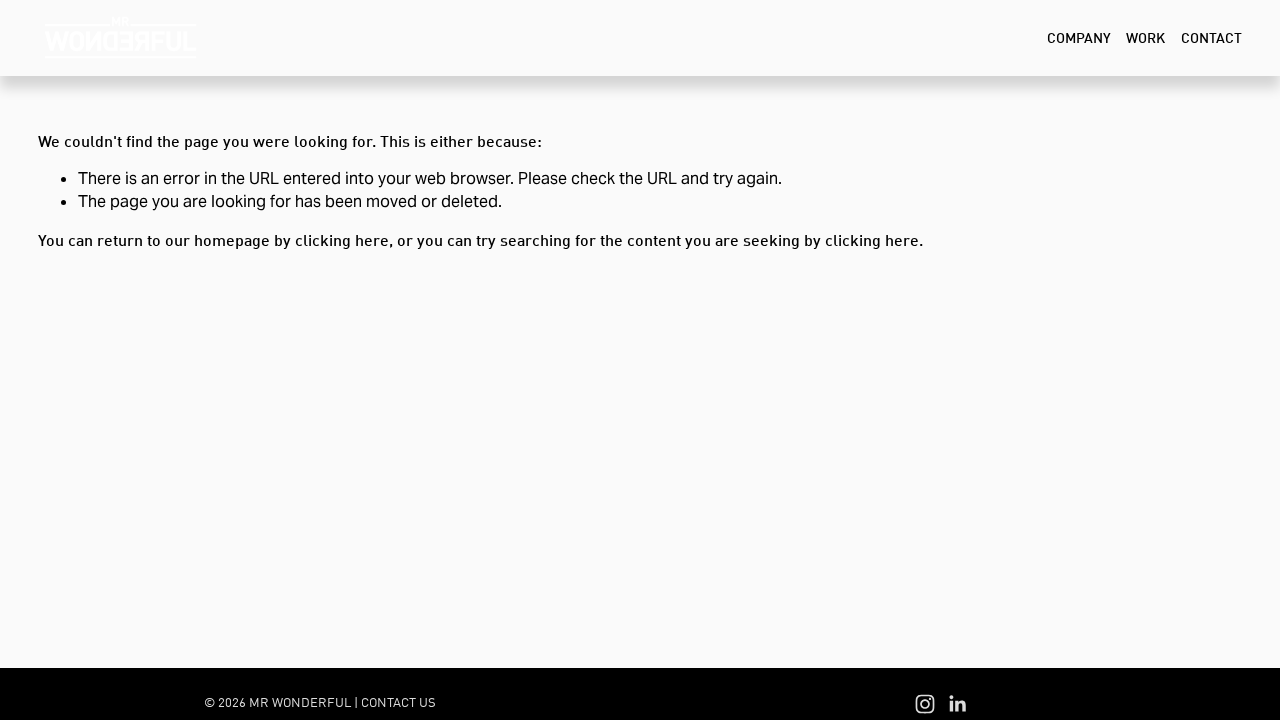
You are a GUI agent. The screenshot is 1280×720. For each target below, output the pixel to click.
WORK (1145, 37)
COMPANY (1079, 37)
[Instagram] (925, 704)
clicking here (342, 239)
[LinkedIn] (957, 704)
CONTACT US (398, 702)
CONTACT (1211, 37)
